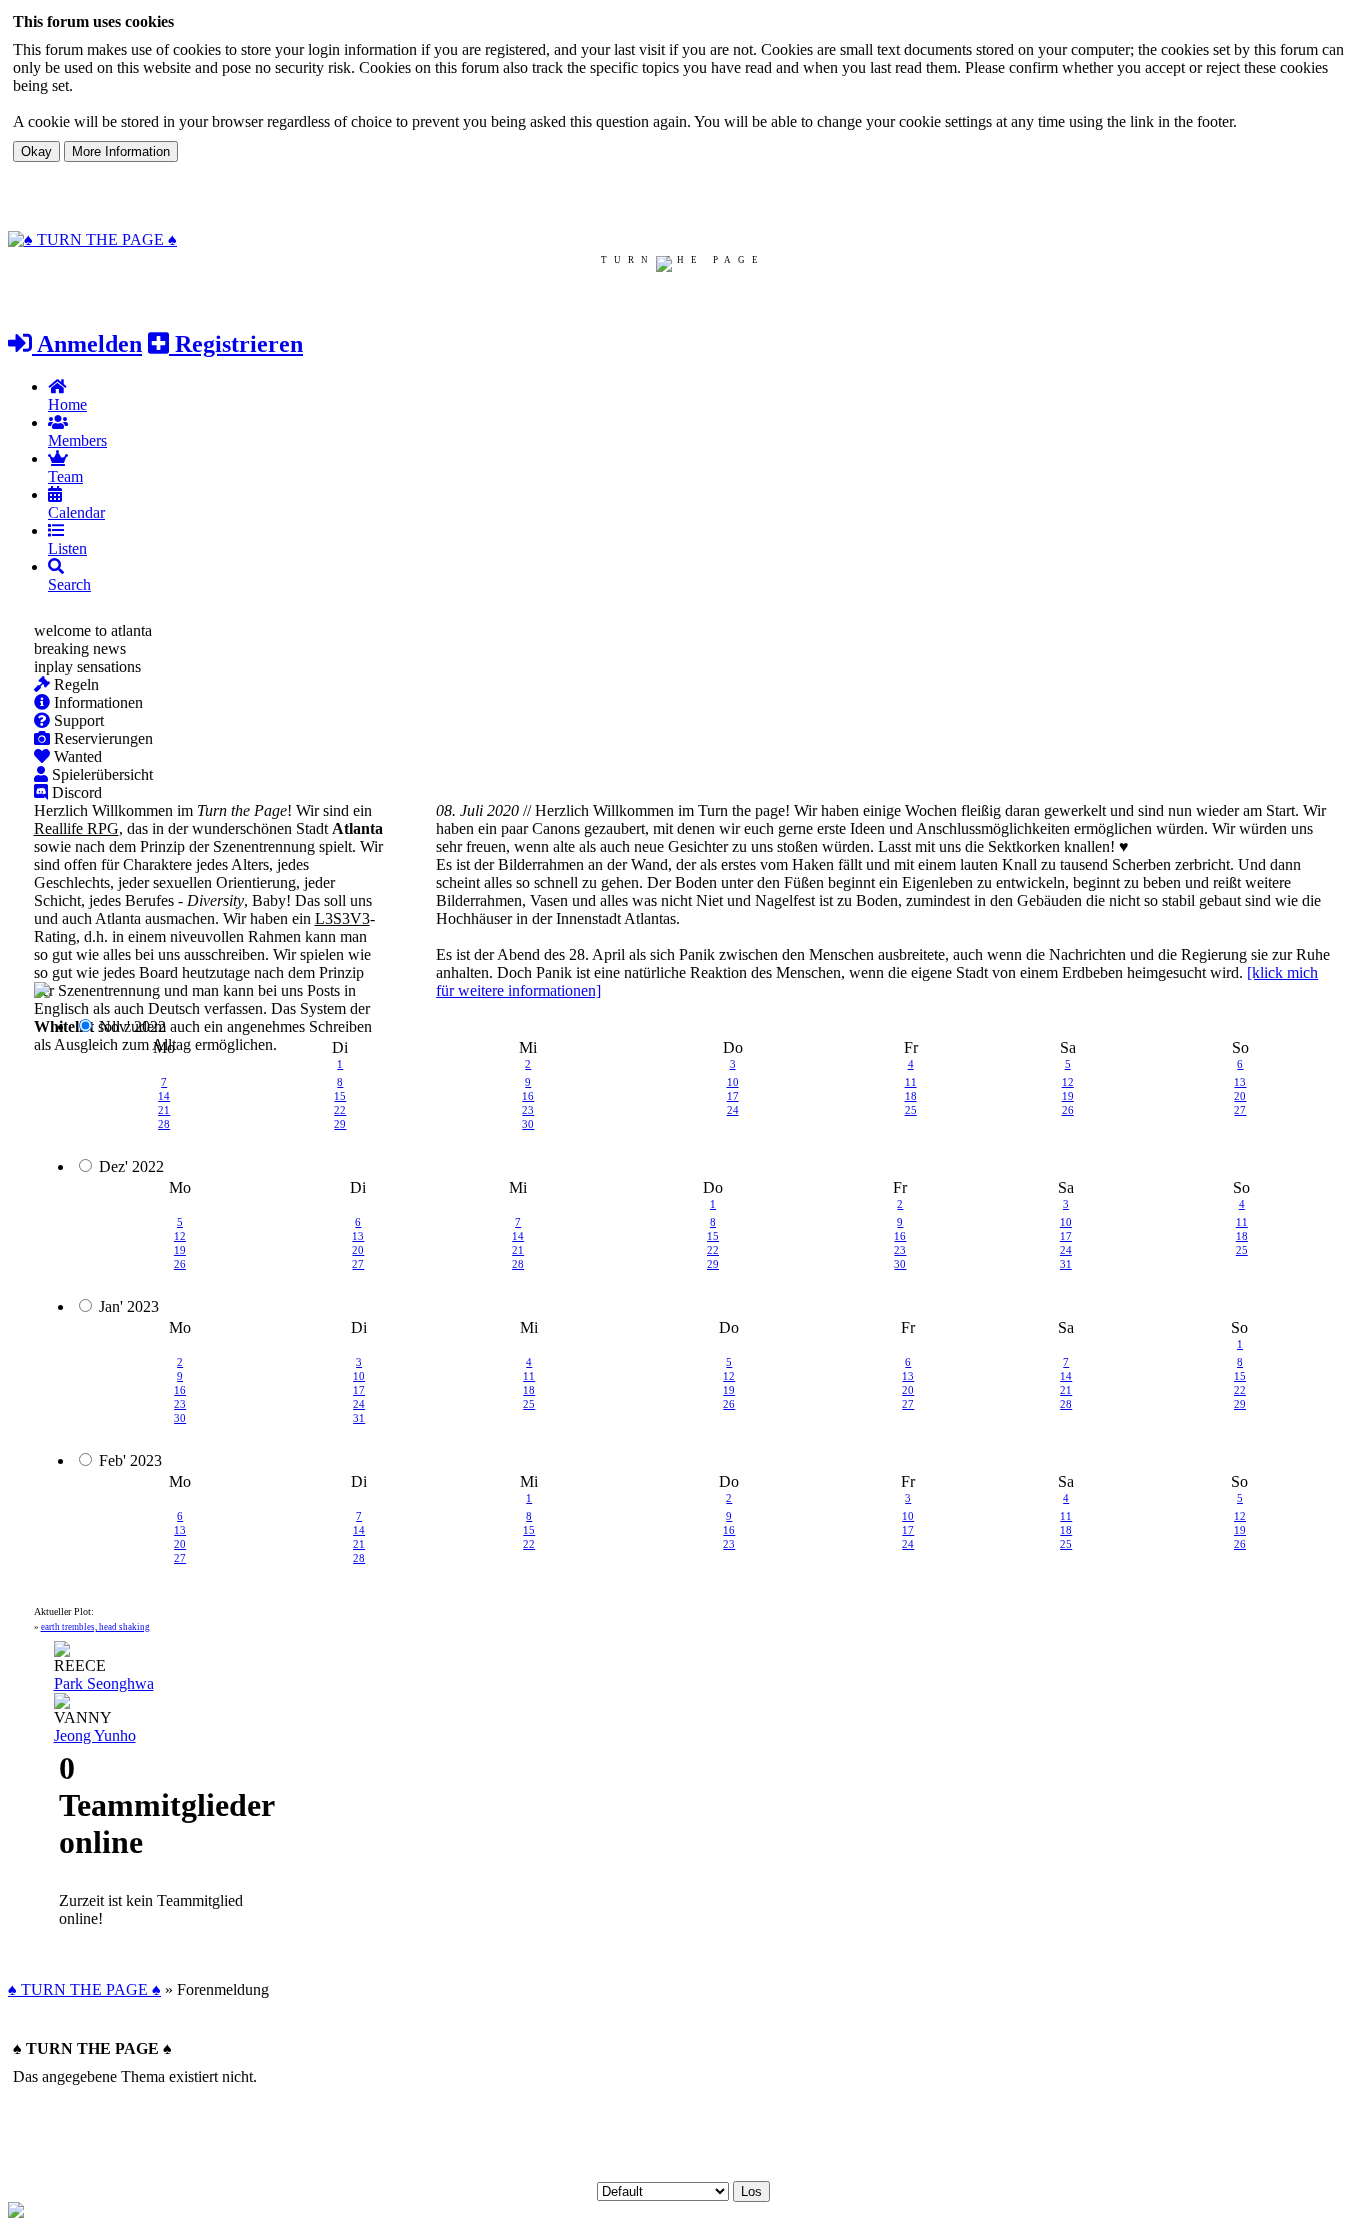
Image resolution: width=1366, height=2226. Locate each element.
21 (164, 1110)
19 (1068, 1096)
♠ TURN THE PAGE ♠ (84, 1989)
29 (340, 1124)
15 (340, 1096)
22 (340, 1110)
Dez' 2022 (131, 1166)
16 (528, 1096)
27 (1240, 1110)
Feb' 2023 (130, 1460)
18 (911, 1096)
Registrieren (236, 344)
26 (1068, 1110)
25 (911, 1110)
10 (733, 1082)
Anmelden (87, 344)
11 (911, 1082)
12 (1068, 1082)
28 (164, 1124)
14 (164, 1096)
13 (1240, 1082)
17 (733, 1096)
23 (528, 1110)
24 (733, 1110)
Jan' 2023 (129, 1306)
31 (1066, 1264)
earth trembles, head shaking (95, 1627)
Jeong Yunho (95, 1735)
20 (1240, 1096)
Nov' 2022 (132, 1026)
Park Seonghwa (104, 1683)
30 (528, 1124)
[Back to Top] (16, 2212)
